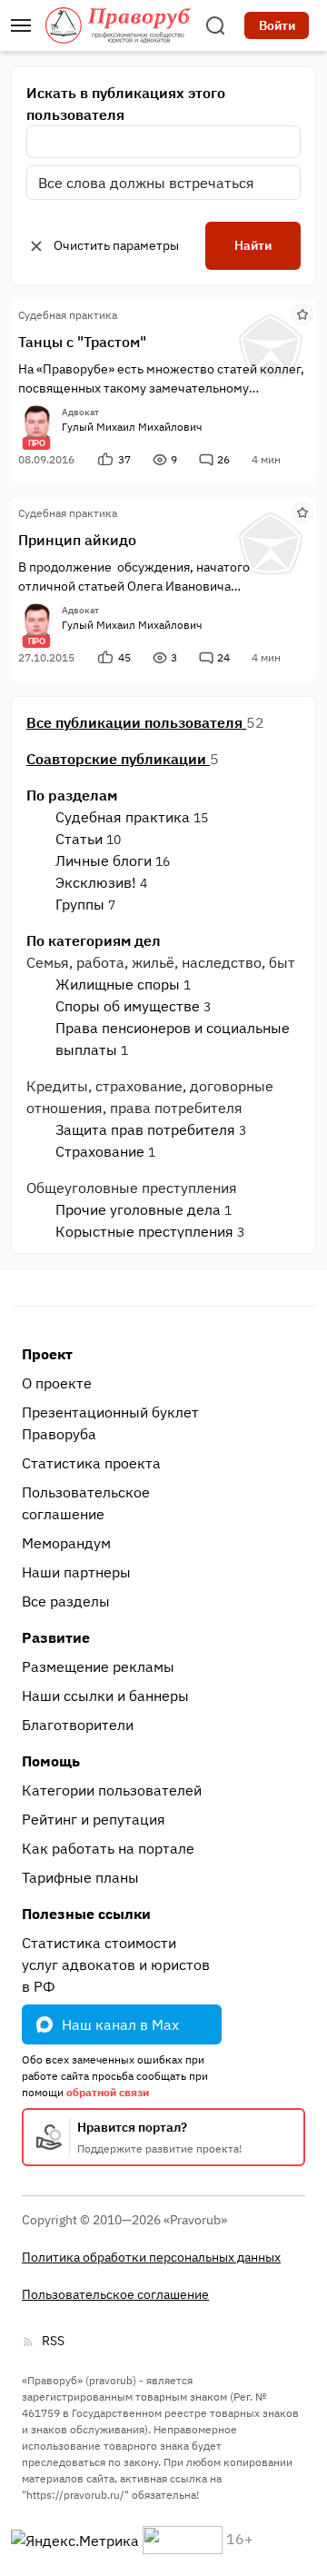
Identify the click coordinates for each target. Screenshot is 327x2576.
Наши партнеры (76, 1572)
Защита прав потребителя (145, 1129)
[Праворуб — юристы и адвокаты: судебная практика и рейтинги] (118, 25)
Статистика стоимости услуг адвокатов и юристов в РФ (116, 1964)
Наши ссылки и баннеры (105, 1696)
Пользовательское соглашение (86, 1503)
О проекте (57, 1383)
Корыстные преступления (144, 1231)
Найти (253, 245)
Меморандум (66, 1543)
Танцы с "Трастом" (82, 342)
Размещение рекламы (98, 1666)
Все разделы (66, 1601)
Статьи (79, 839)
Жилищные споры (118, 984)
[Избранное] (302, 313)
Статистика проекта (91, 1463)
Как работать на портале (108, 1848)
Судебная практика (123, 817)
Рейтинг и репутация (94, 1819)
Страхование (100, 1151)
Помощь (51, 1761)
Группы (80, 904)
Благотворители (78, 1725)
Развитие (56, 1637)
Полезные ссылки (86, 1914)
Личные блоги (104, 860)
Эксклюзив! (96, 882)
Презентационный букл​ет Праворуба (110, 1423)
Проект (47, 1354)
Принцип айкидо (77, 540)
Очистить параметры (116, 245)
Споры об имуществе (128, 1006)
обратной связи (108, 2092)
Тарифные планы (80, 1877)
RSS (53, 2341)
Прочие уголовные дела (138, 1209)
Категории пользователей (112, 1790)
